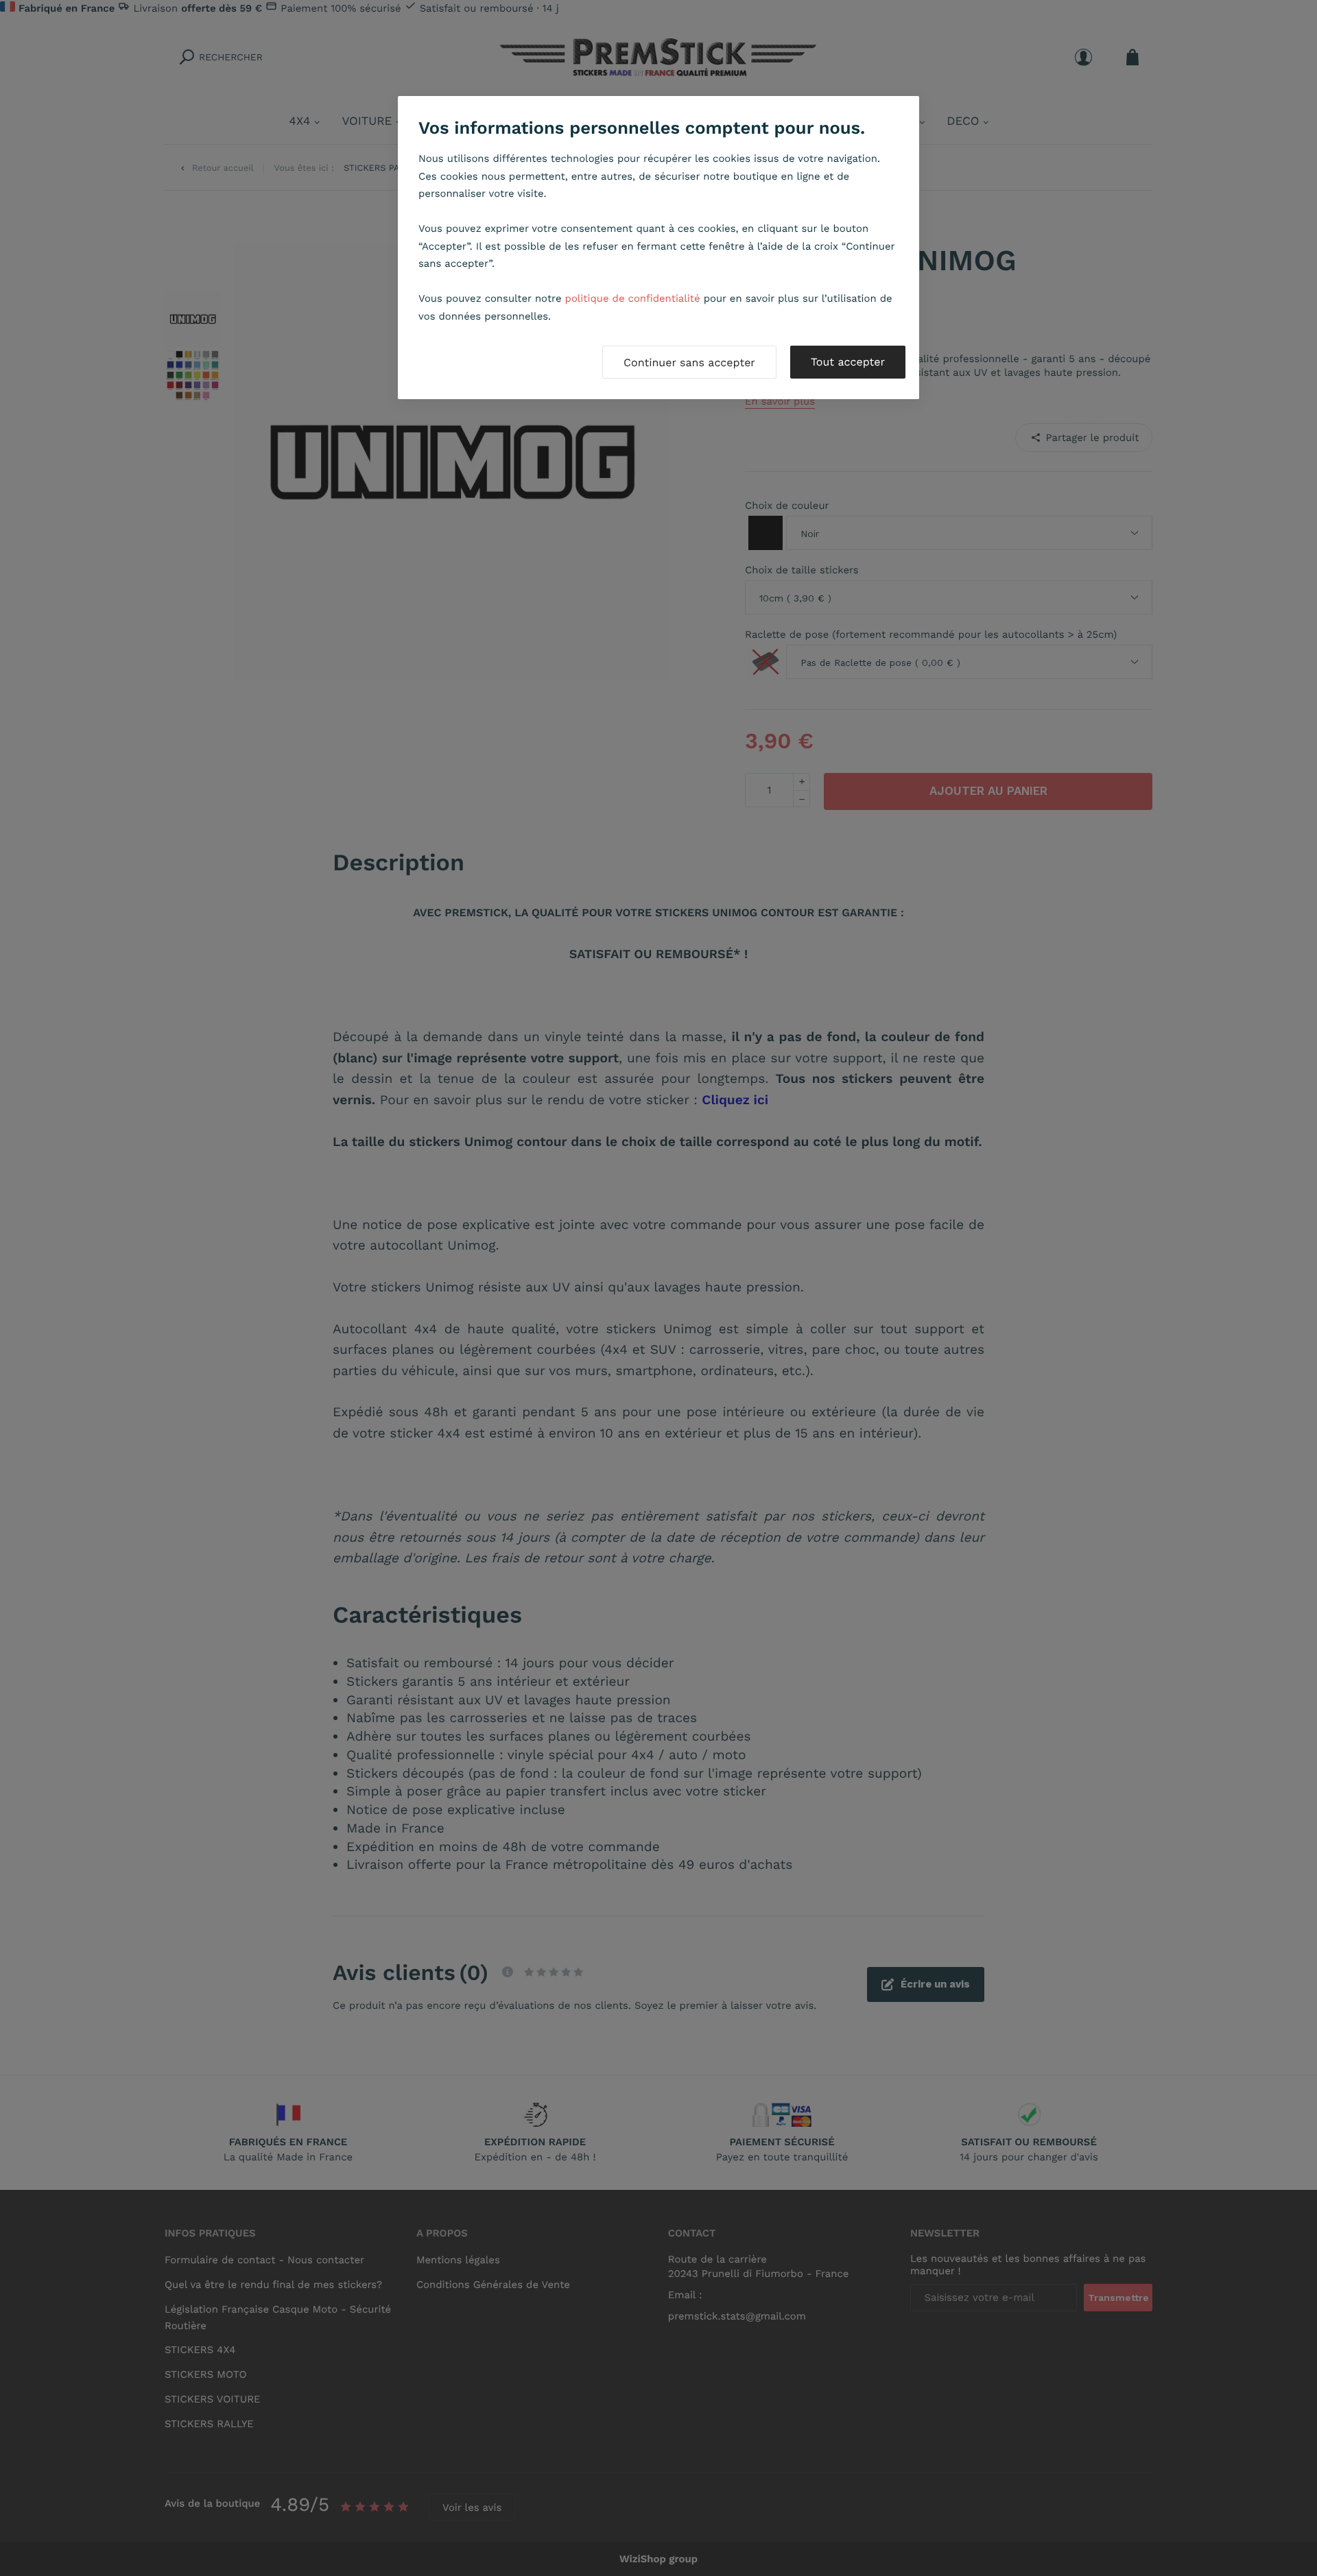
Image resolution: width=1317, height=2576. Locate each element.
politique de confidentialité (633, 298)
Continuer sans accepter (689, 362)
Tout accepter (848, 362)
